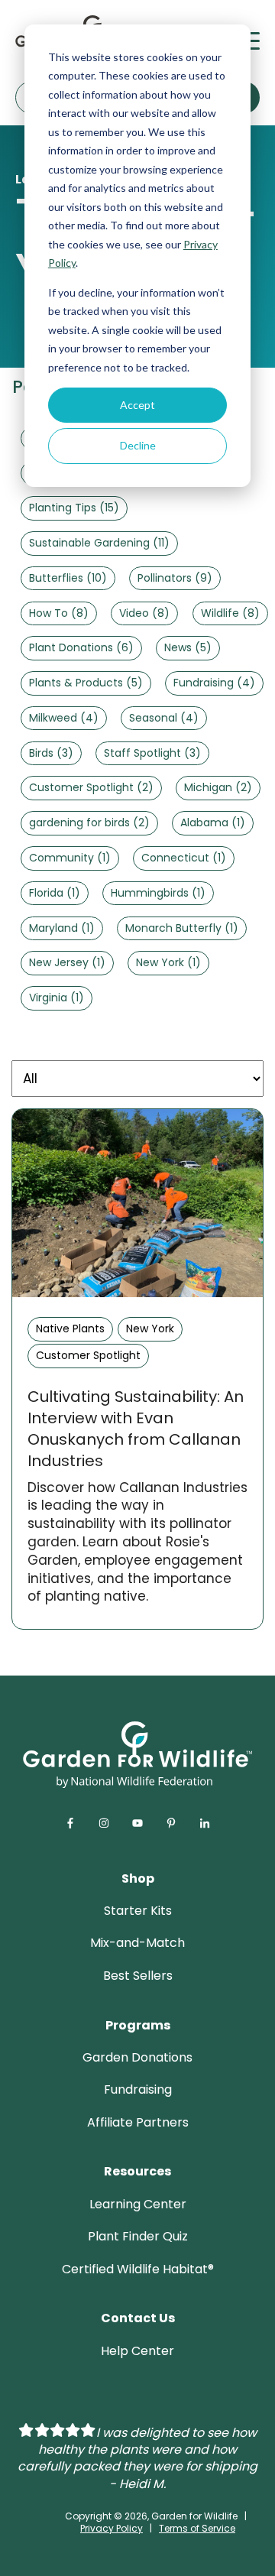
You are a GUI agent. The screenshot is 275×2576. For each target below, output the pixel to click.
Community (70, 858)
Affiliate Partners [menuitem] (138, 2122)
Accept (137, 405)
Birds (51, 753)
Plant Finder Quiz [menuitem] (138, 2236)
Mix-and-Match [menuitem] (137, 1943)
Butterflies (68, 578)
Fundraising (214, 683)
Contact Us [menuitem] (138, 2318)
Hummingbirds (158, 893)
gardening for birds (89, 822)
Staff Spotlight (152, 753)
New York (168, 962)
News (188, 647)
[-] (137, 1203)
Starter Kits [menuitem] (138, 1911)
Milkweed (64, 718)
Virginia (57, 998)
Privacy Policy (112, 2528)
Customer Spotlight (91, 787)
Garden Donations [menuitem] (137, 2057)
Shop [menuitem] (138, 1878)
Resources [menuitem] (137, 2171)
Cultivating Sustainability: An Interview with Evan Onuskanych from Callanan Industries (136, 1429)
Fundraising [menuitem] (138, 2089)
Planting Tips (74, 508)
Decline (138, 445)
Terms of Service (197, 2528)
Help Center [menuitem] (137, 2351)
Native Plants (70, 1329)
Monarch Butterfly (182, 928)
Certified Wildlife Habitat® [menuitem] (138, 2269)
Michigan (218, 787)
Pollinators (175, 578)
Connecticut (184, 858)
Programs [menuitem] (138, 2025)
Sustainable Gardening (99, 543)
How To (59, 613)
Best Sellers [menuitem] (138, 1976)
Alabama (213, 822)
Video (144, 613)
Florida (55, 893)
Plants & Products (86, 683)
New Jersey (67, 962)
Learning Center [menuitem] (138, 2204)
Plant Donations (81, 647)
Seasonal (164, 718)
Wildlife (230, 613)
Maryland (62, 928)
